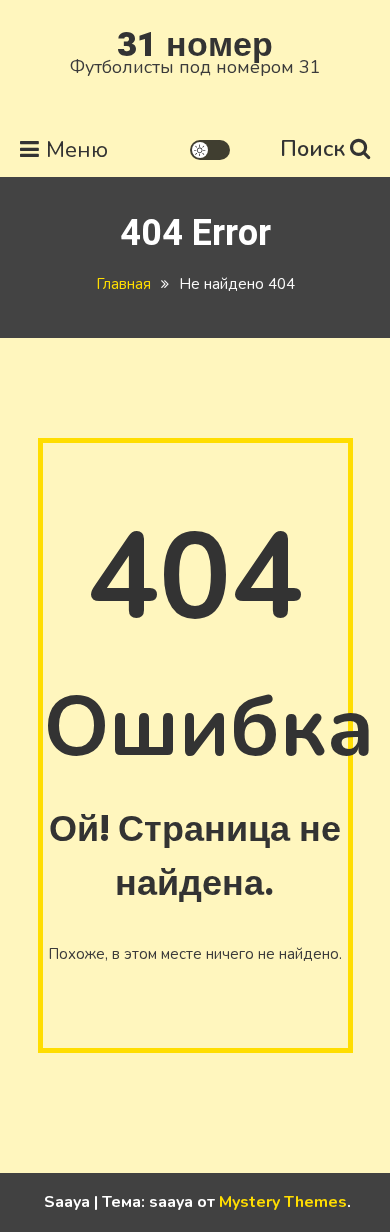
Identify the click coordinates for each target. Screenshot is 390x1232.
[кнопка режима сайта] (210, 150)
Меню (77, 150)
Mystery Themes (283, 1202)
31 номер (195, 45)
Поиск (312, 149)
